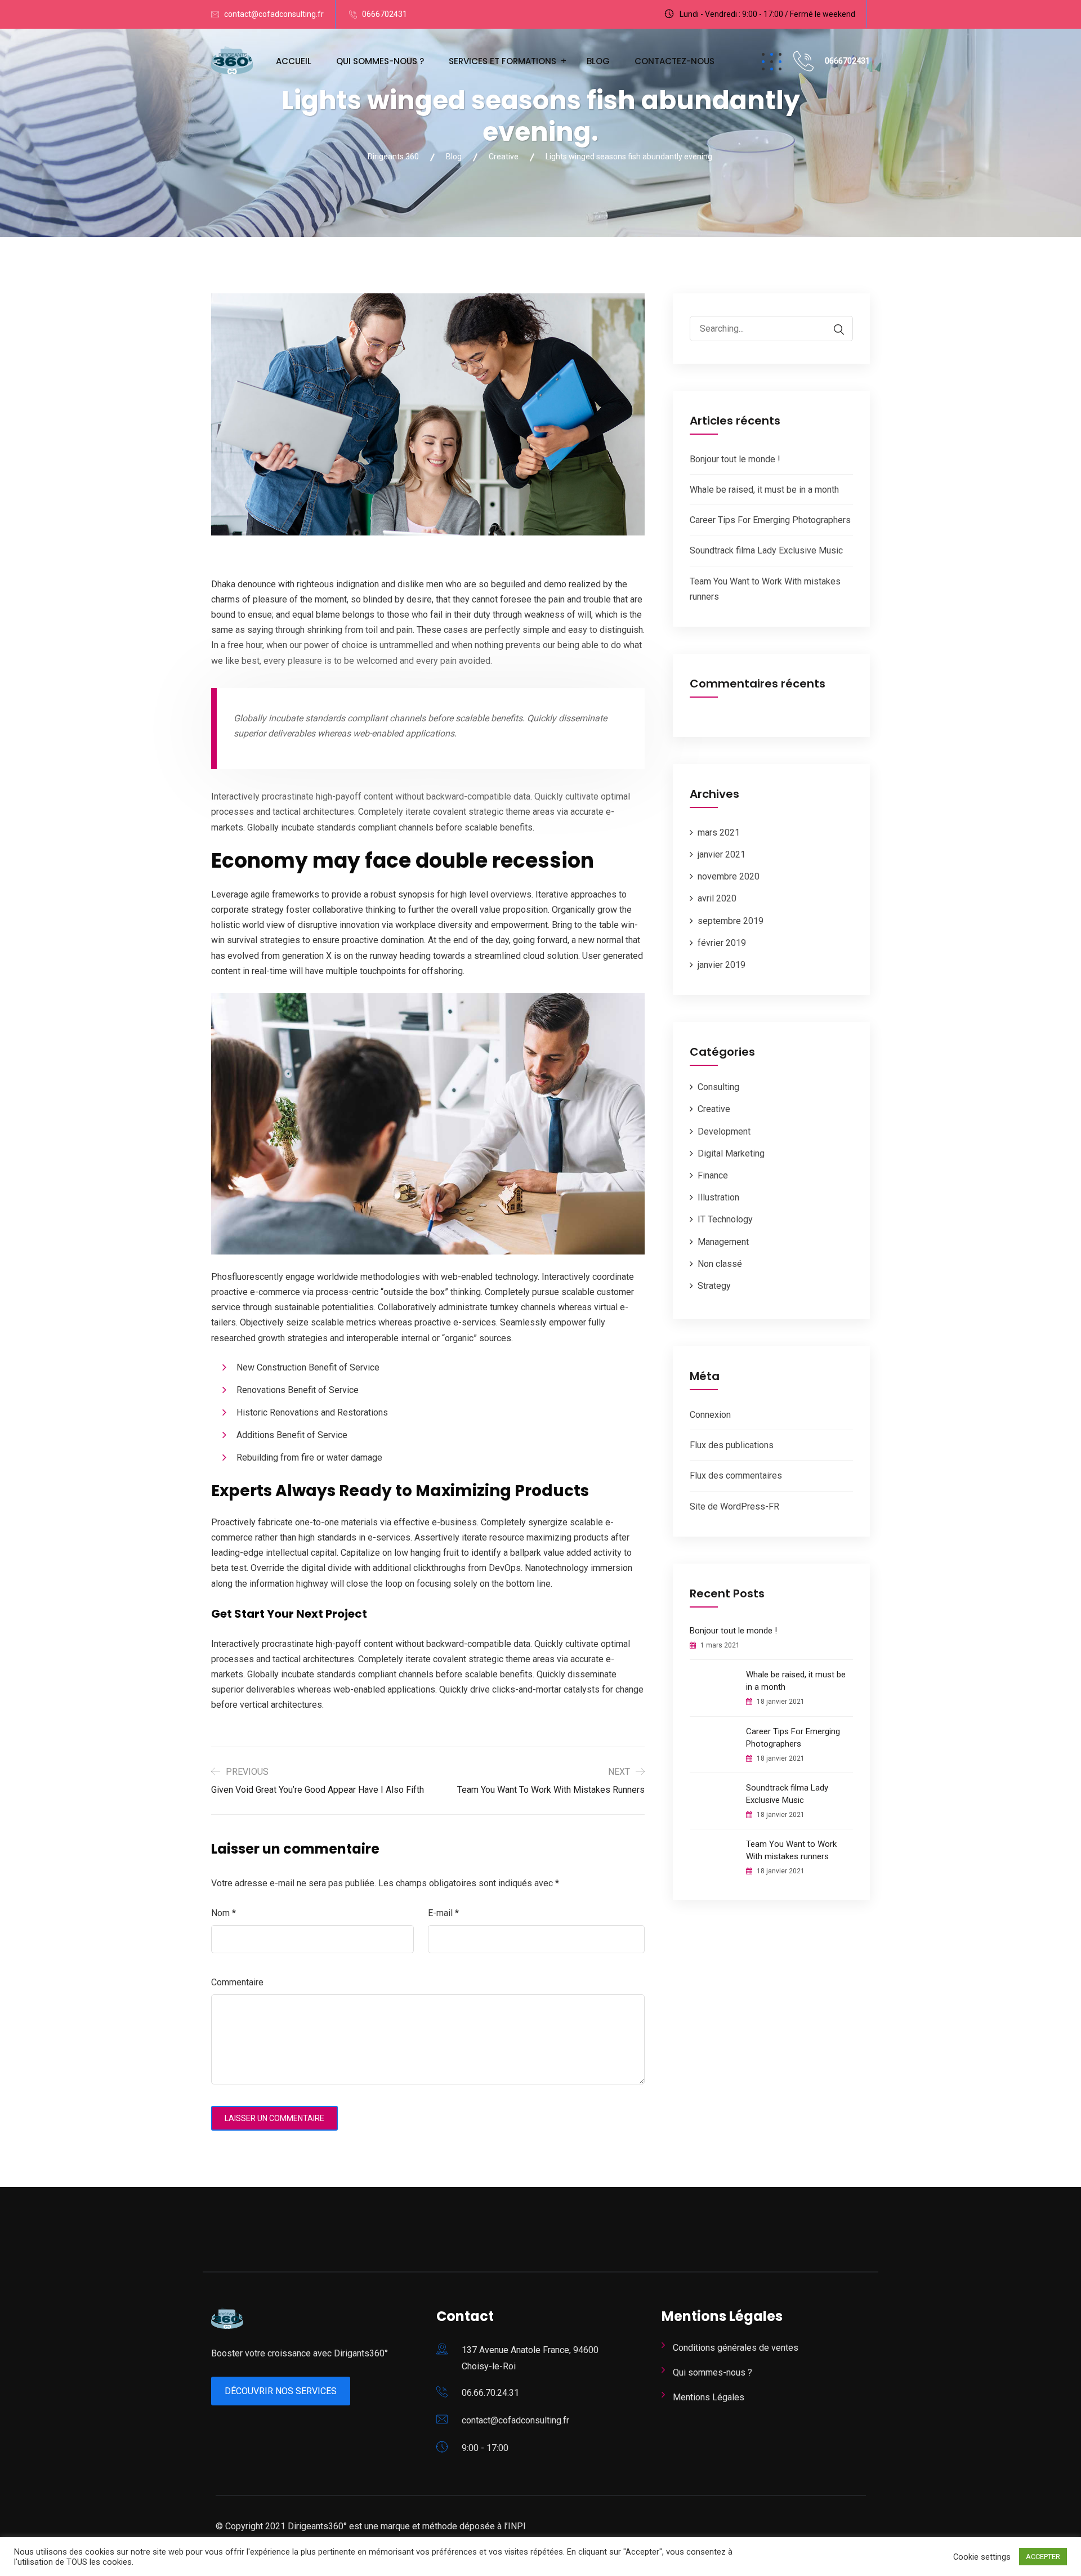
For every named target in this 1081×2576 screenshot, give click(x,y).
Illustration (718, 1197)
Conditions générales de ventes (736, 2348)
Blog (598, 61)
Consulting (718, 1087)
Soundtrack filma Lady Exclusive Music (766, 550)
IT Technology (725, 1219)
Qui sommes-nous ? (380, 61)
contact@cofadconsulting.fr (274, 14)
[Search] (833, 330)
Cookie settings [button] (982, 2557)
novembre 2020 (729, 876)
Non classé (720, 1264)
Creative (714, 1109)
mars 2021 (719, 832)
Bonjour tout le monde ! (735, 459)
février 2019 (722, 943)
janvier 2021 (722, 854)
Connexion (710, 1415)
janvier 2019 (722, 965)
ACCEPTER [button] (1043, 2557)
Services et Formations (502, 61)
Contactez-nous (674, 61)
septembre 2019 (731, 921)
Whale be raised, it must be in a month (764, 490)
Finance (713, 1175)
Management (723, 1242)
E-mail (443, 1913)
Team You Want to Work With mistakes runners (791, 1850)
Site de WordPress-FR (734, 1506)
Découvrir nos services (281, 2391)
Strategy (714, 1286)
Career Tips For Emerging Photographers (770, 520)
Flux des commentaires (736, 1475)
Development (724, 1131)
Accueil (294, 61)
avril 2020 (717, 898)
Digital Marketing (731, 1153)
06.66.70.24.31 (490, 2393)
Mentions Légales (709, 2397)
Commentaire (237, 1982)
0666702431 (385, 14)
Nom (224, 1913)
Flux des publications (732, 1445)
